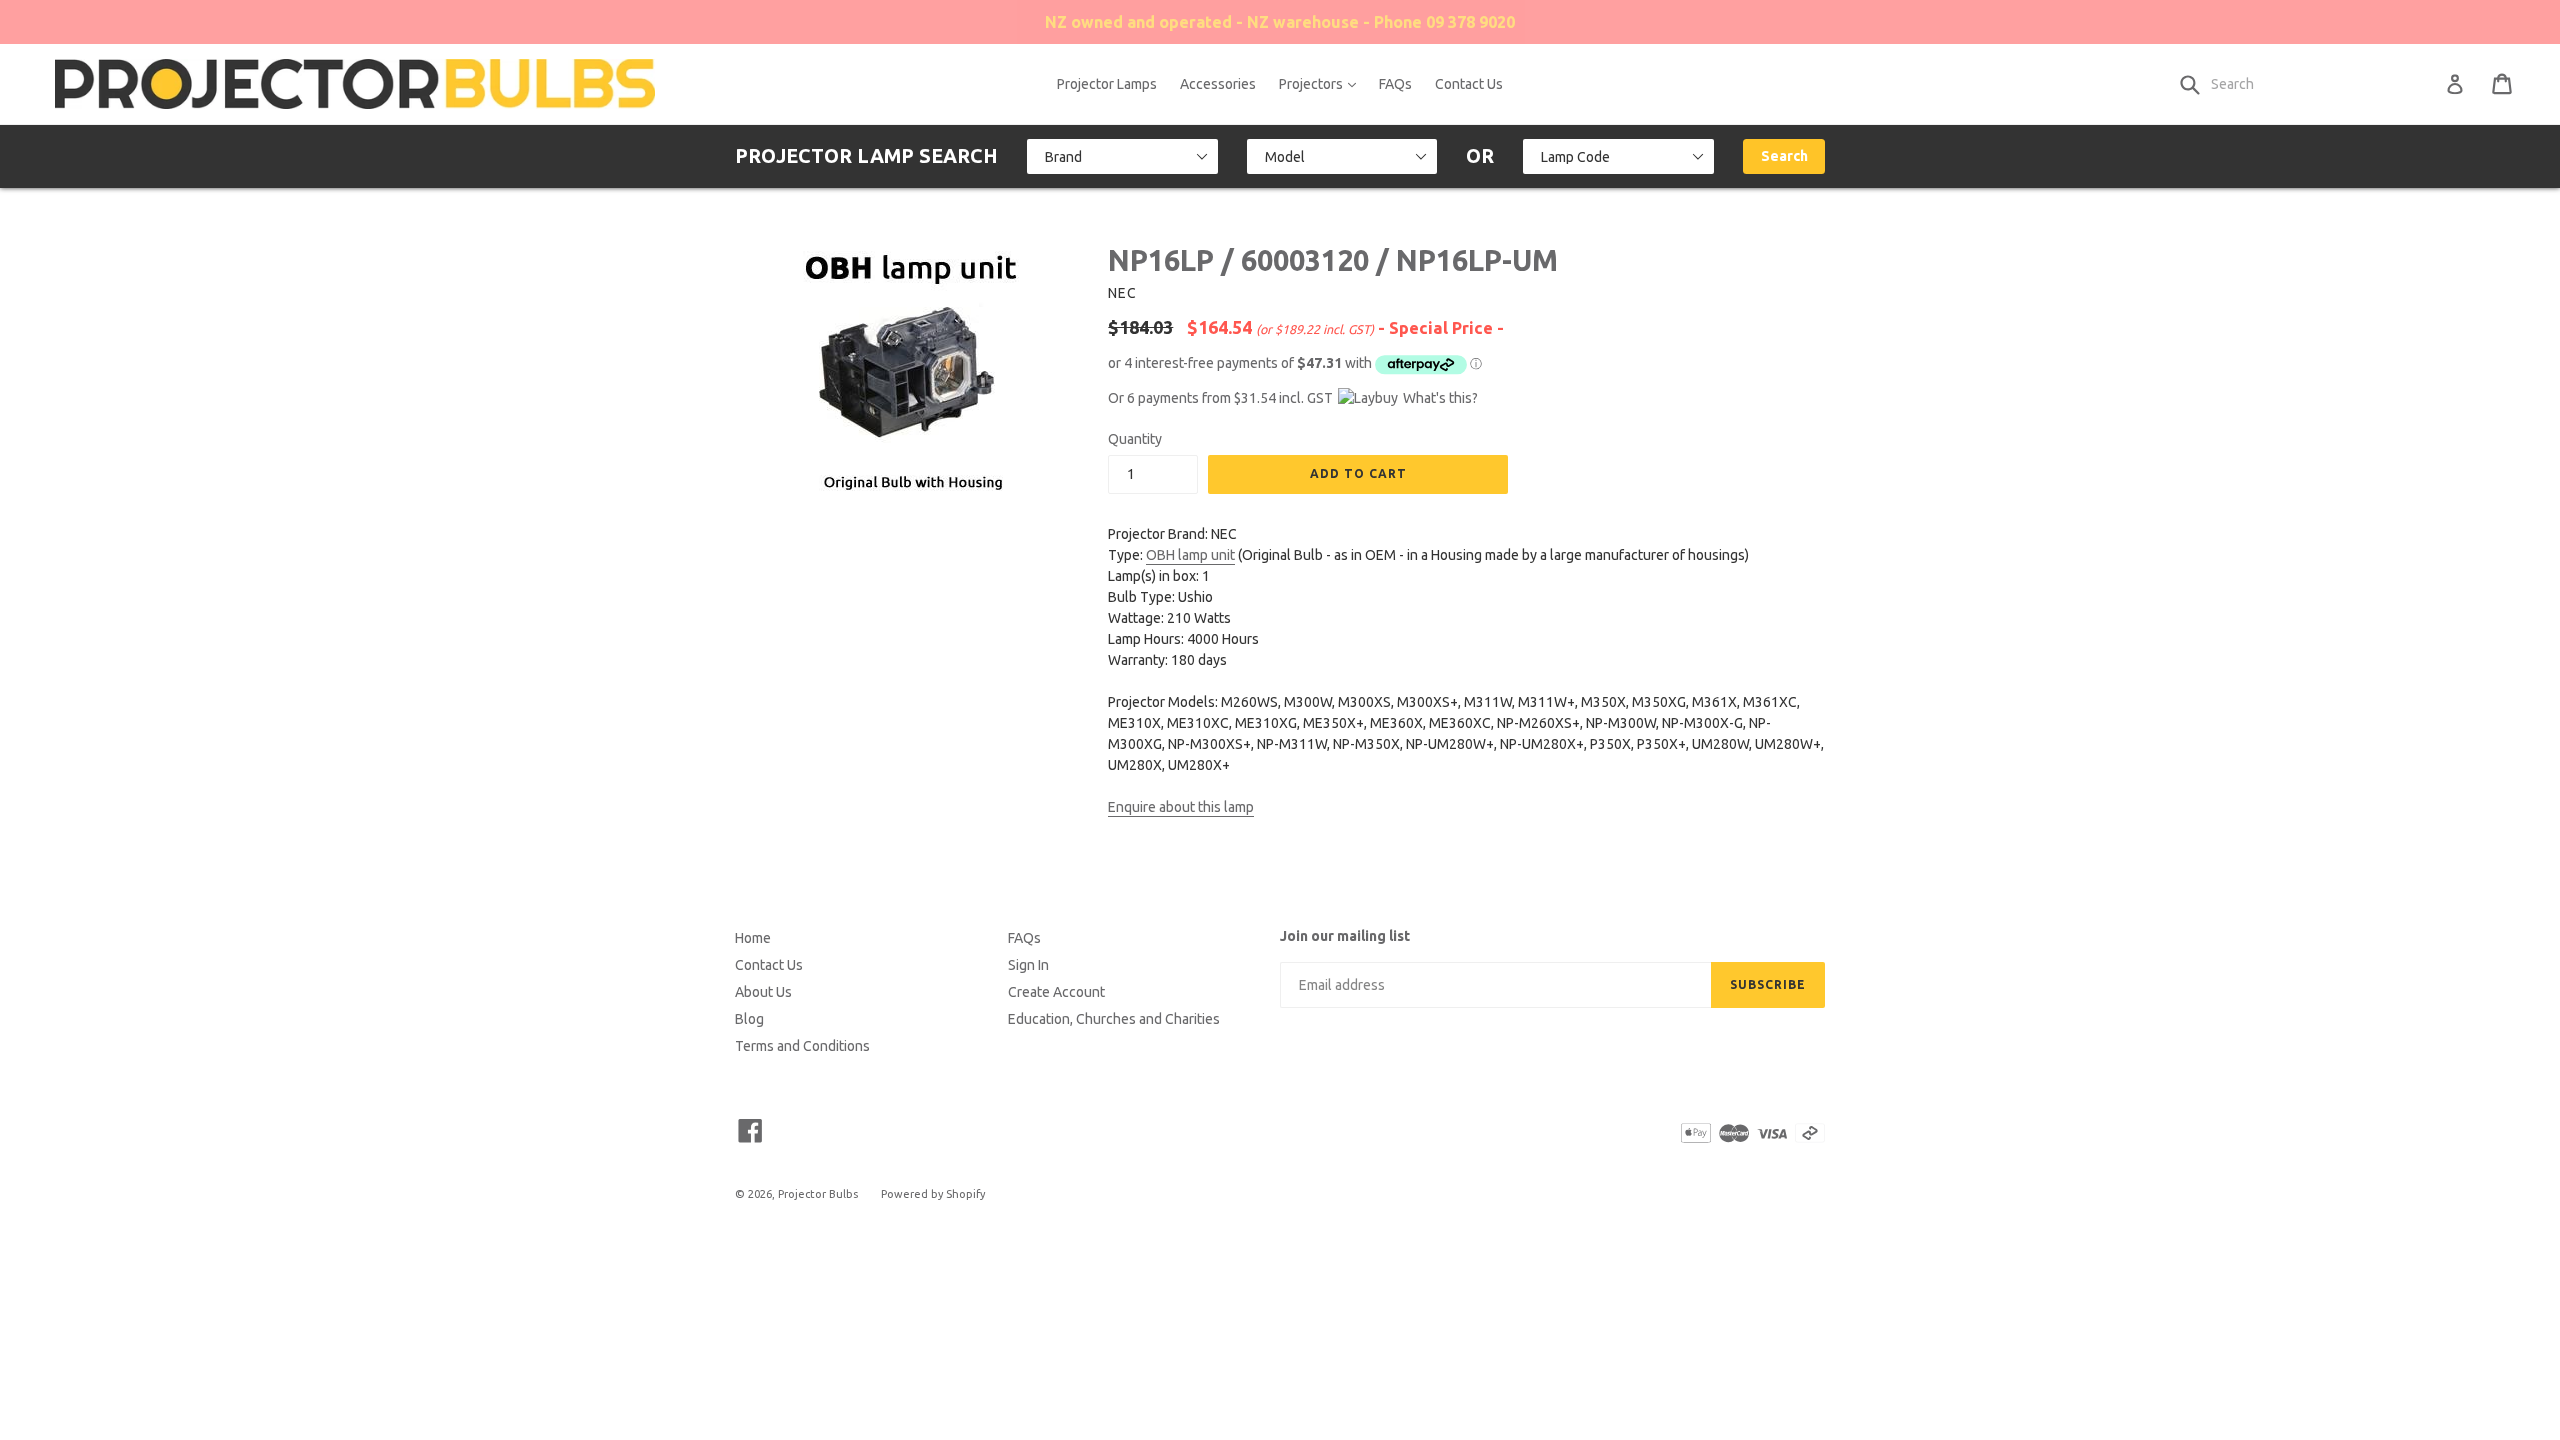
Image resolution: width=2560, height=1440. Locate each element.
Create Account (1056, 992)
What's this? (1440, 398)
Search (1784, 156)
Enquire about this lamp (1181, 807)
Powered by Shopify (933, 1194)
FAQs (1395, 84)
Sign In (1028, 965)
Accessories (1218, 84)
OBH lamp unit (1190, 555)
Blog (749, 1019)
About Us (763, 992)
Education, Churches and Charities (1114, 1019)
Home (753, 938)
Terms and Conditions (802, 1046)
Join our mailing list (1345, 936)
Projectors (1322, 83)
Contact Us (1469, 84)
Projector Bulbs (818, 1194)
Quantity (1135, 439)
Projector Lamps (1107, 84)
